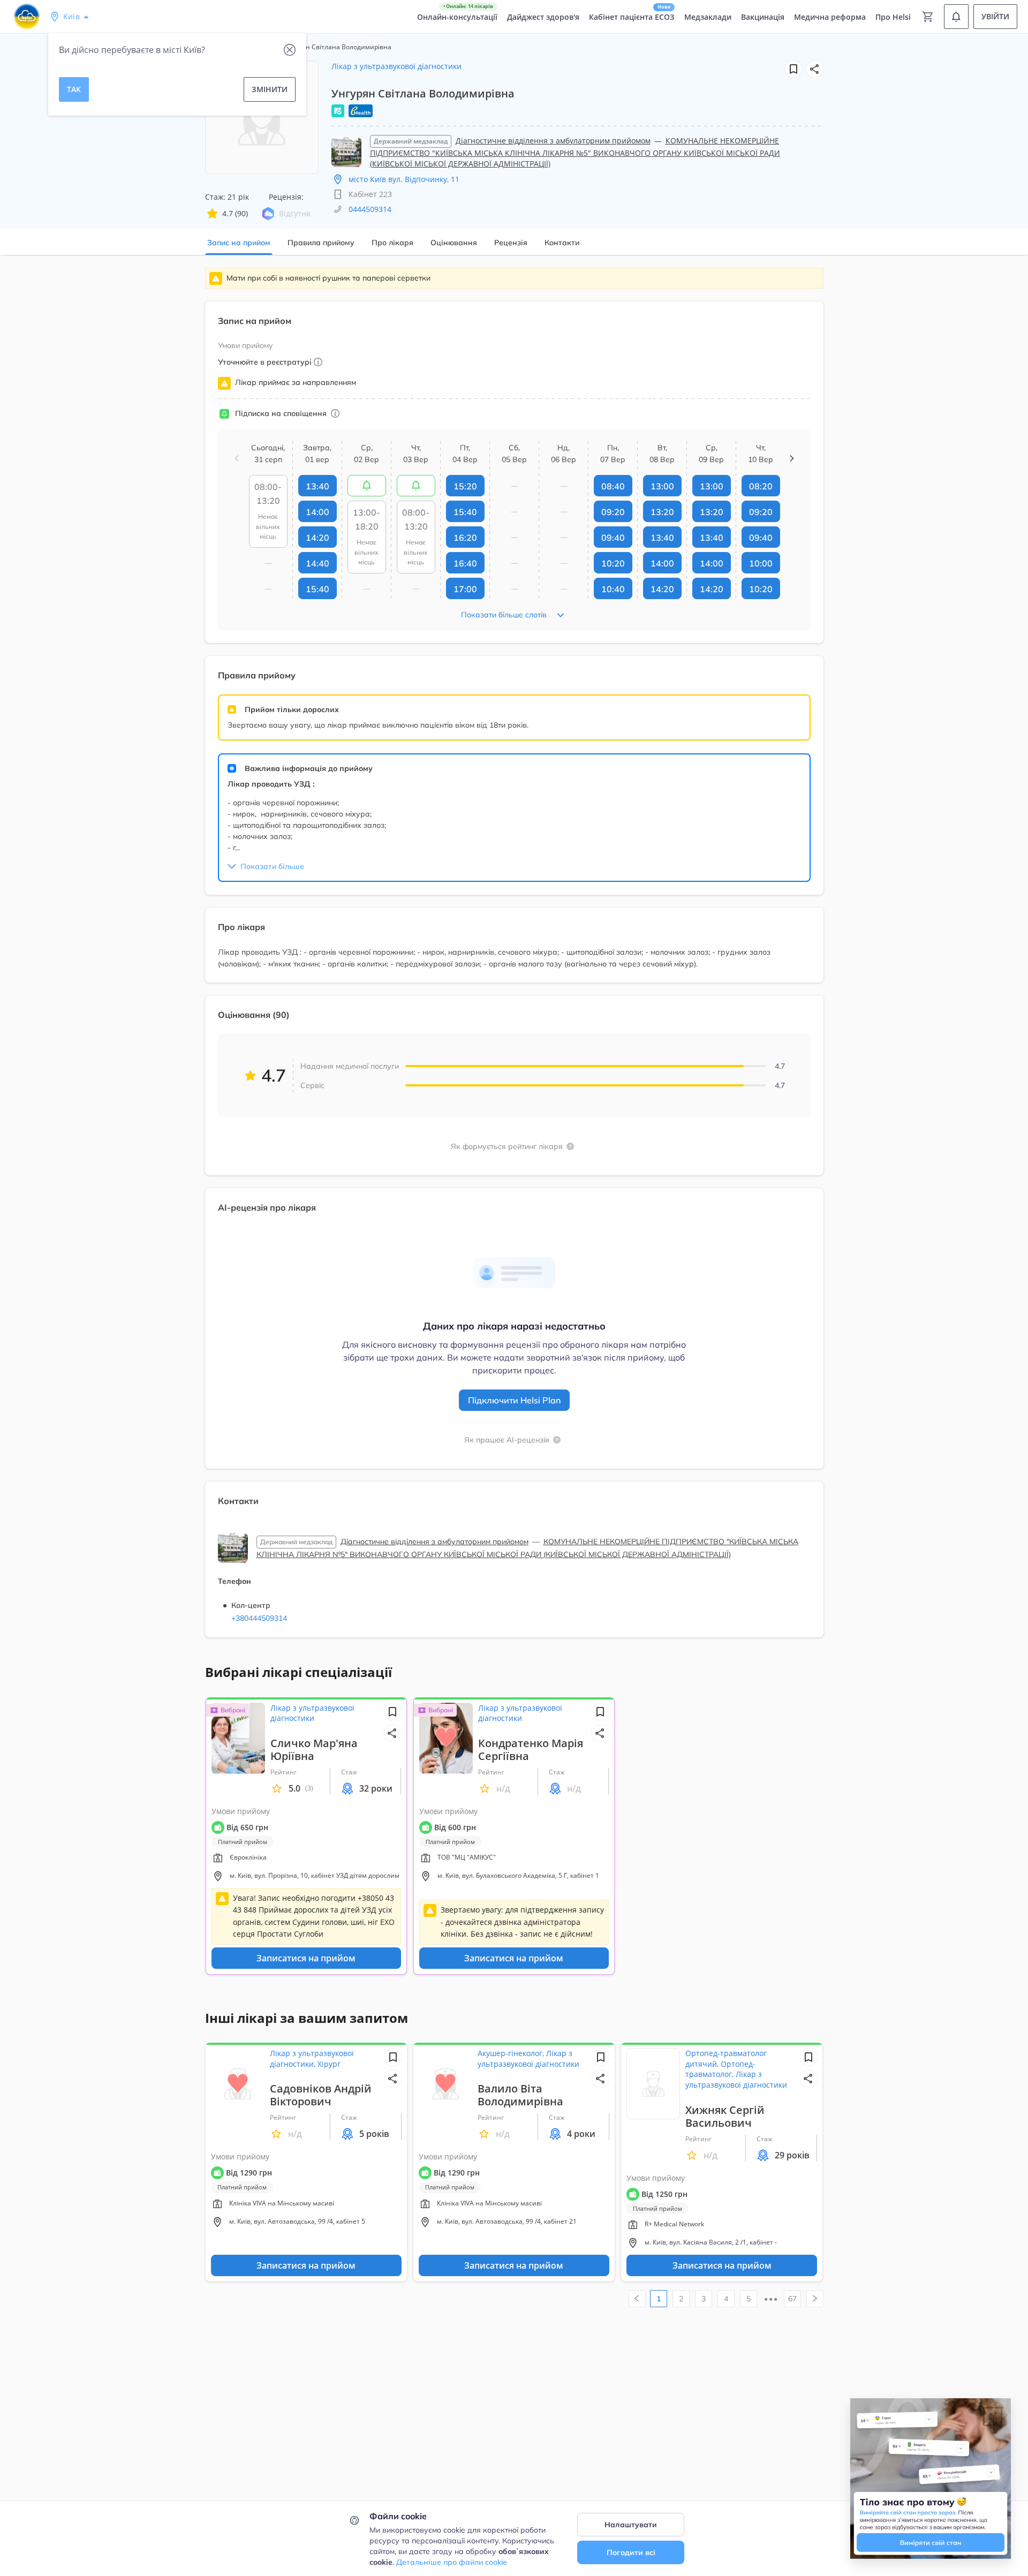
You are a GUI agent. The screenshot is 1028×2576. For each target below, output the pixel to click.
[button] (815, 69)
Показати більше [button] (272, 866)
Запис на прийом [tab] (239, 243)
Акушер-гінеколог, (512, 2053)
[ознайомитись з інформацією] (367, 486)
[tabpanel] (514, 959)
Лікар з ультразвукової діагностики (396, 66)
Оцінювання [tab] (454, 243)
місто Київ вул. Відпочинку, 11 (404, 179)
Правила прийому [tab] (321, 243)
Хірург (329, 2064)
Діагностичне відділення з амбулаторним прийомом (553, 141)
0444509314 (370, 209)
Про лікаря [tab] (392, 243)
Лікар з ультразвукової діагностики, (312, 2058)
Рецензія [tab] (511, 243)
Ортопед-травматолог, (720, 2069)
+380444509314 (259, 1618)
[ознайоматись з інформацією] (335, 413)
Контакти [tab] (562, 243)
